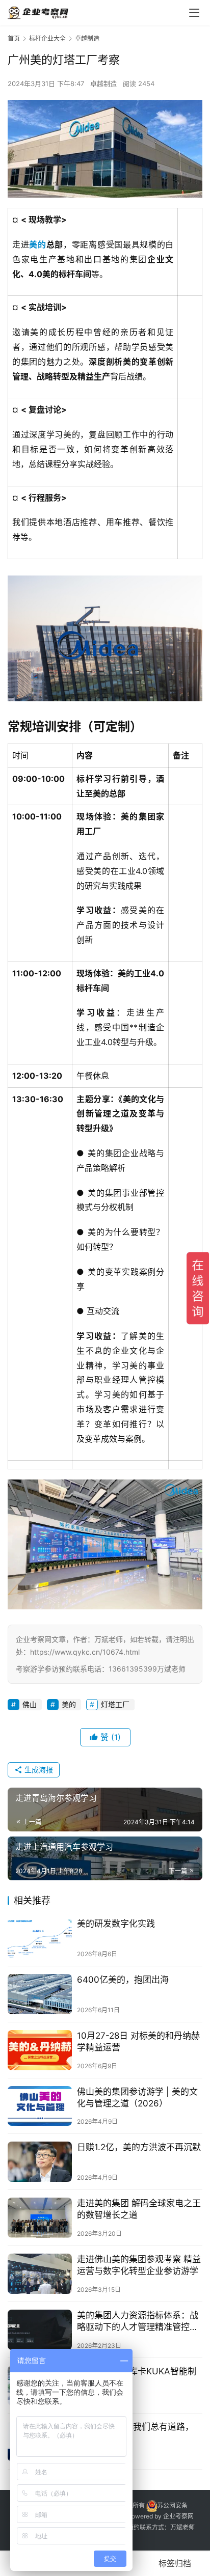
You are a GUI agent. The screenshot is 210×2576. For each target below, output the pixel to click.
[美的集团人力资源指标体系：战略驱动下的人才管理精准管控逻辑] (40, 2330)
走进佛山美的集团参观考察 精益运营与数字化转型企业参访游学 (139, 2265)
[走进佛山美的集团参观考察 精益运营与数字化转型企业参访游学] (40, 2274)
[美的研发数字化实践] (40, 1938)
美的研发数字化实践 (116, 1924)
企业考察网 (178, 2516)
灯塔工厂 (115, 1704)
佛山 (30, 1704)
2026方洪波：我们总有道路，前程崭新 (135, 2433)
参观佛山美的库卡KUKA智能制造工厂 (137, 2377)
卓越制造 (103, 84)
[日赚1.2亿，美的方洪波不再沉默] (40, 2162)
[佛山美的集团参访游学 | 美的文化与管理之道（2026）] (40, 2106)
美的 (37, 244)
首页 (14, 38)
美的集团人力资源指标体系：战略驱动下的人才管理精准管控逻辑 (138, 2322)
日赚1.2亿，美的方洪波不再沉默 (139, 2147)
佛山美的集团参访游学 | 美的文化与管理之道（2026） (137, 2098)
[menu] (194, 13)
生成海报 (38, 1770)
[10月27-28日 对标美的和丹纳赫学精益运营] (40, 2050)
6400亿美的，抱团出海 (123, 1980)
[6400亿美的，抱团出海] (40, 1994)
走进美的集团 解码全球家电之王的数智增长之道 (139, 2209)
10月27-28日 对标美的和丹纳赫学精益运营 (138, 2041)
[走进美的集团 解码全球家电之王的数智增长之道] (40, 2218)
